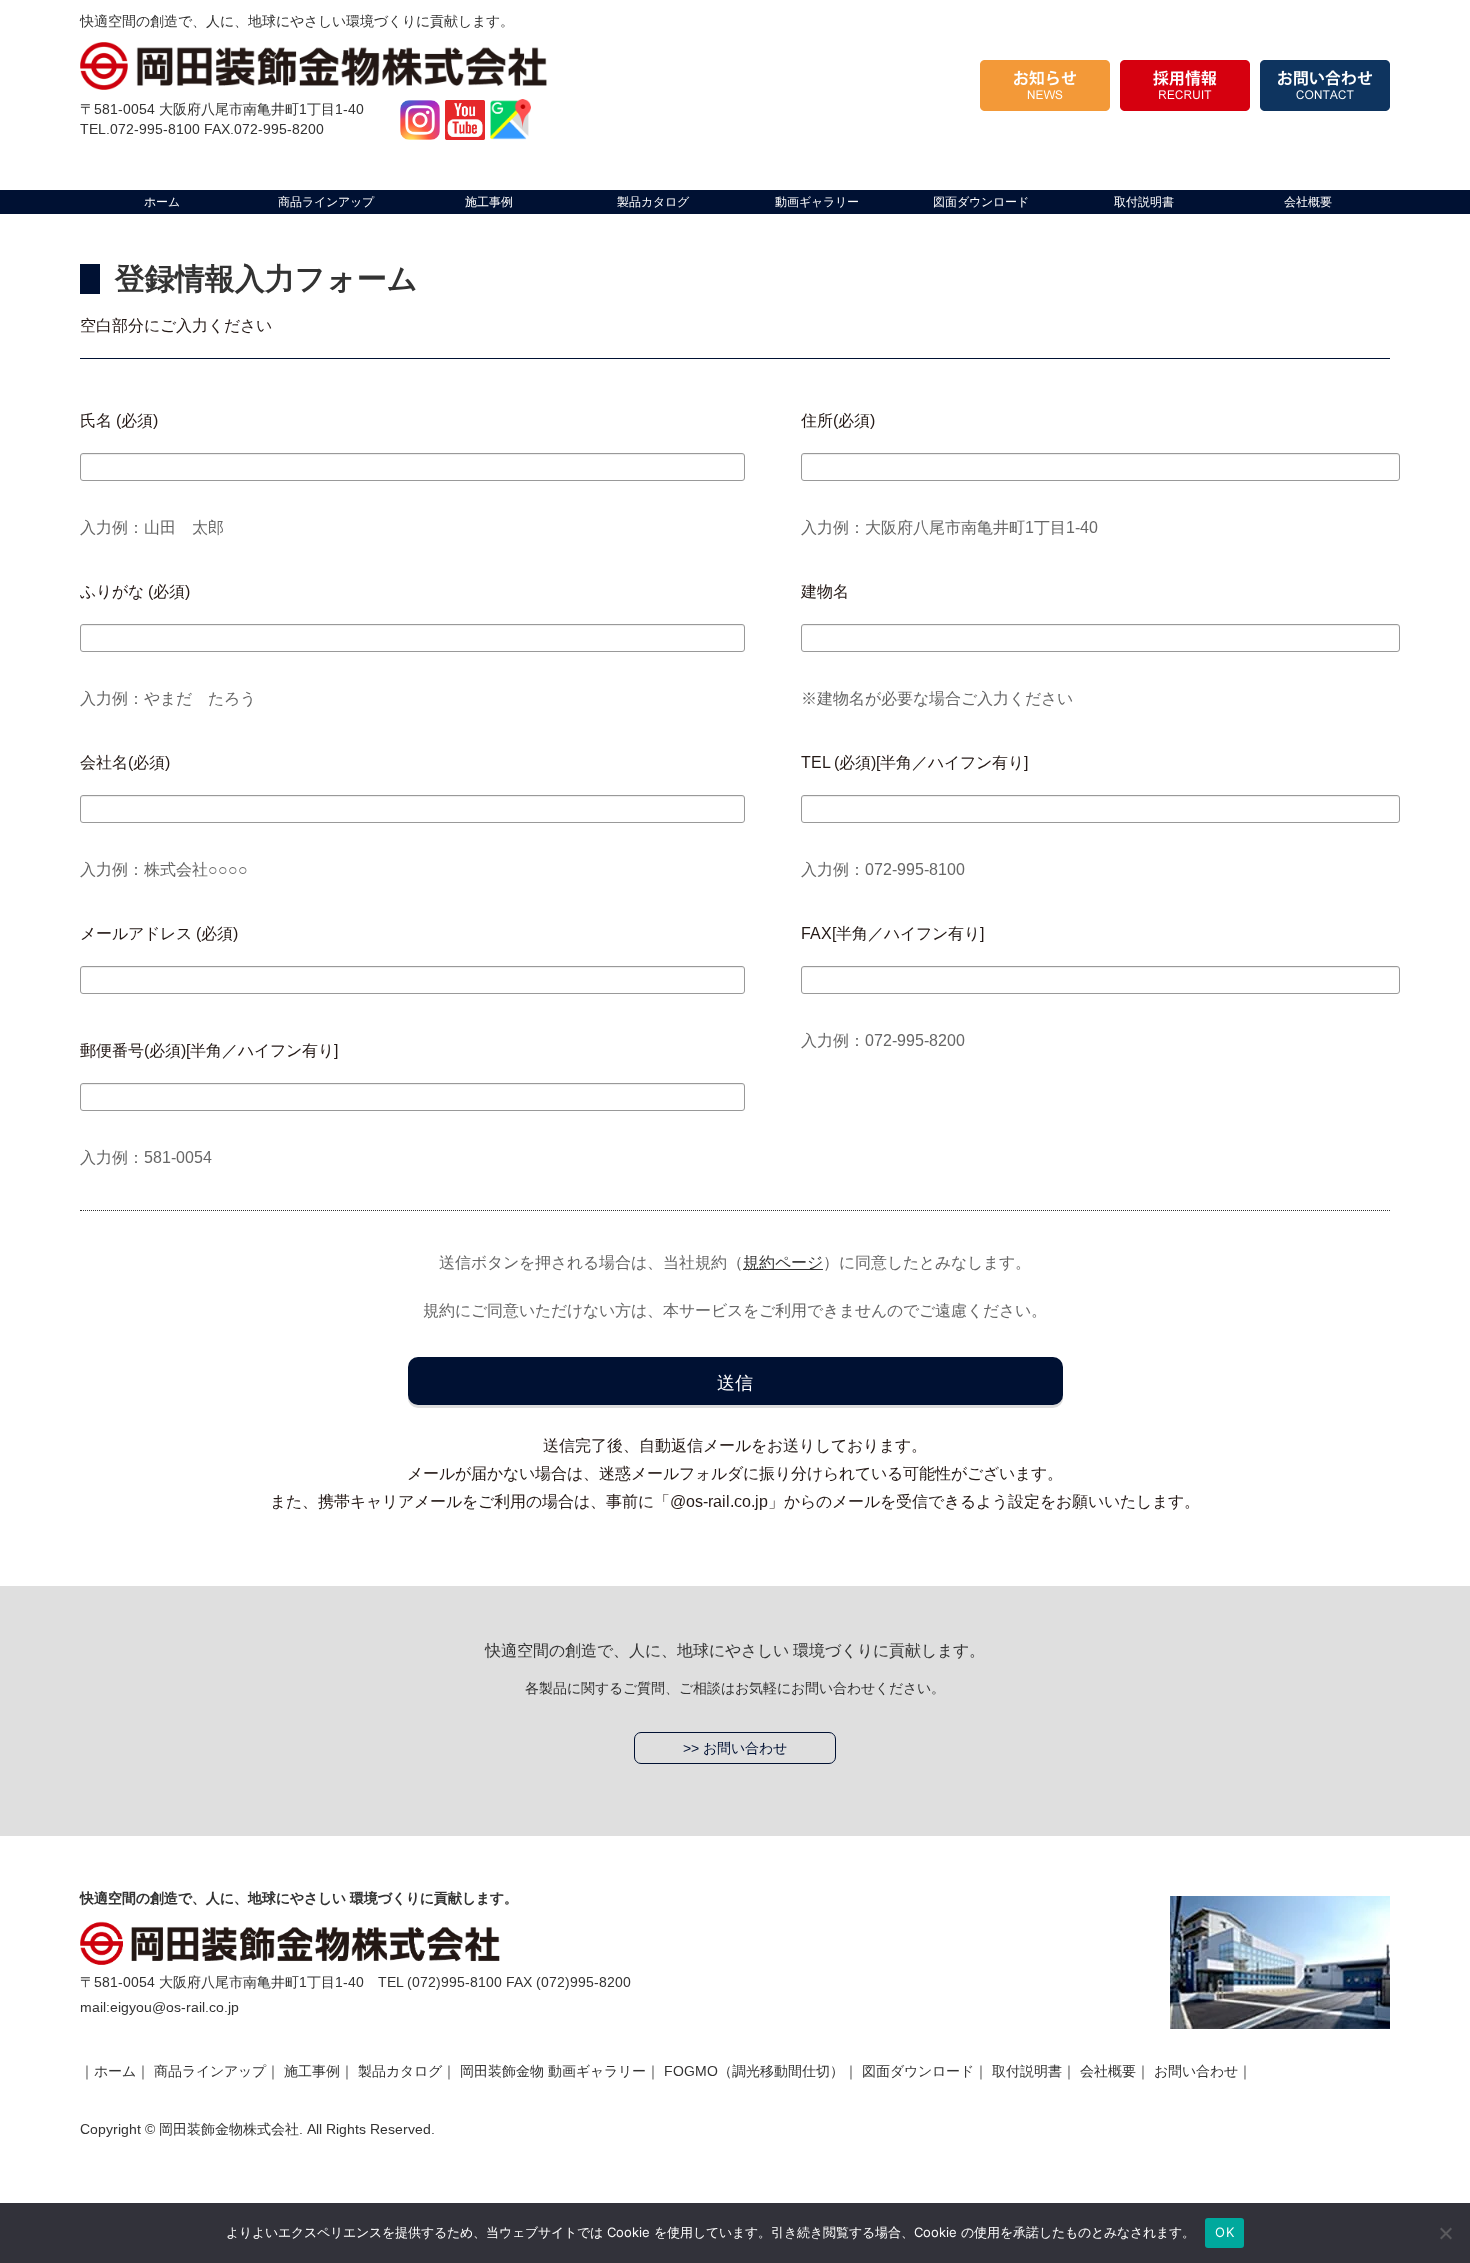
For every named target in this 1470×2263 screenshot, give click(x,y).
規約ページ (783, 1262)
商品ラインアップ (210, 2071)
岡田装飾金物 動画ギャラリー (553, 2071)
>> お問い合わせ (735, 1748)
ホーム (115, 2071)
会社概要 (1108, 2071)
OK (1224, 2232)
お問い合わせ (1196, 2071)
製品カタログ (400, 2071)
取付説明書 (1027, 2071)
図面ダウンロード (918, 2071)
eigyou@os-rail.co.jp (174, 2007)
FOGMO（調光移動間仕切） (754, 2071)
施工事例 (312, 2071)
